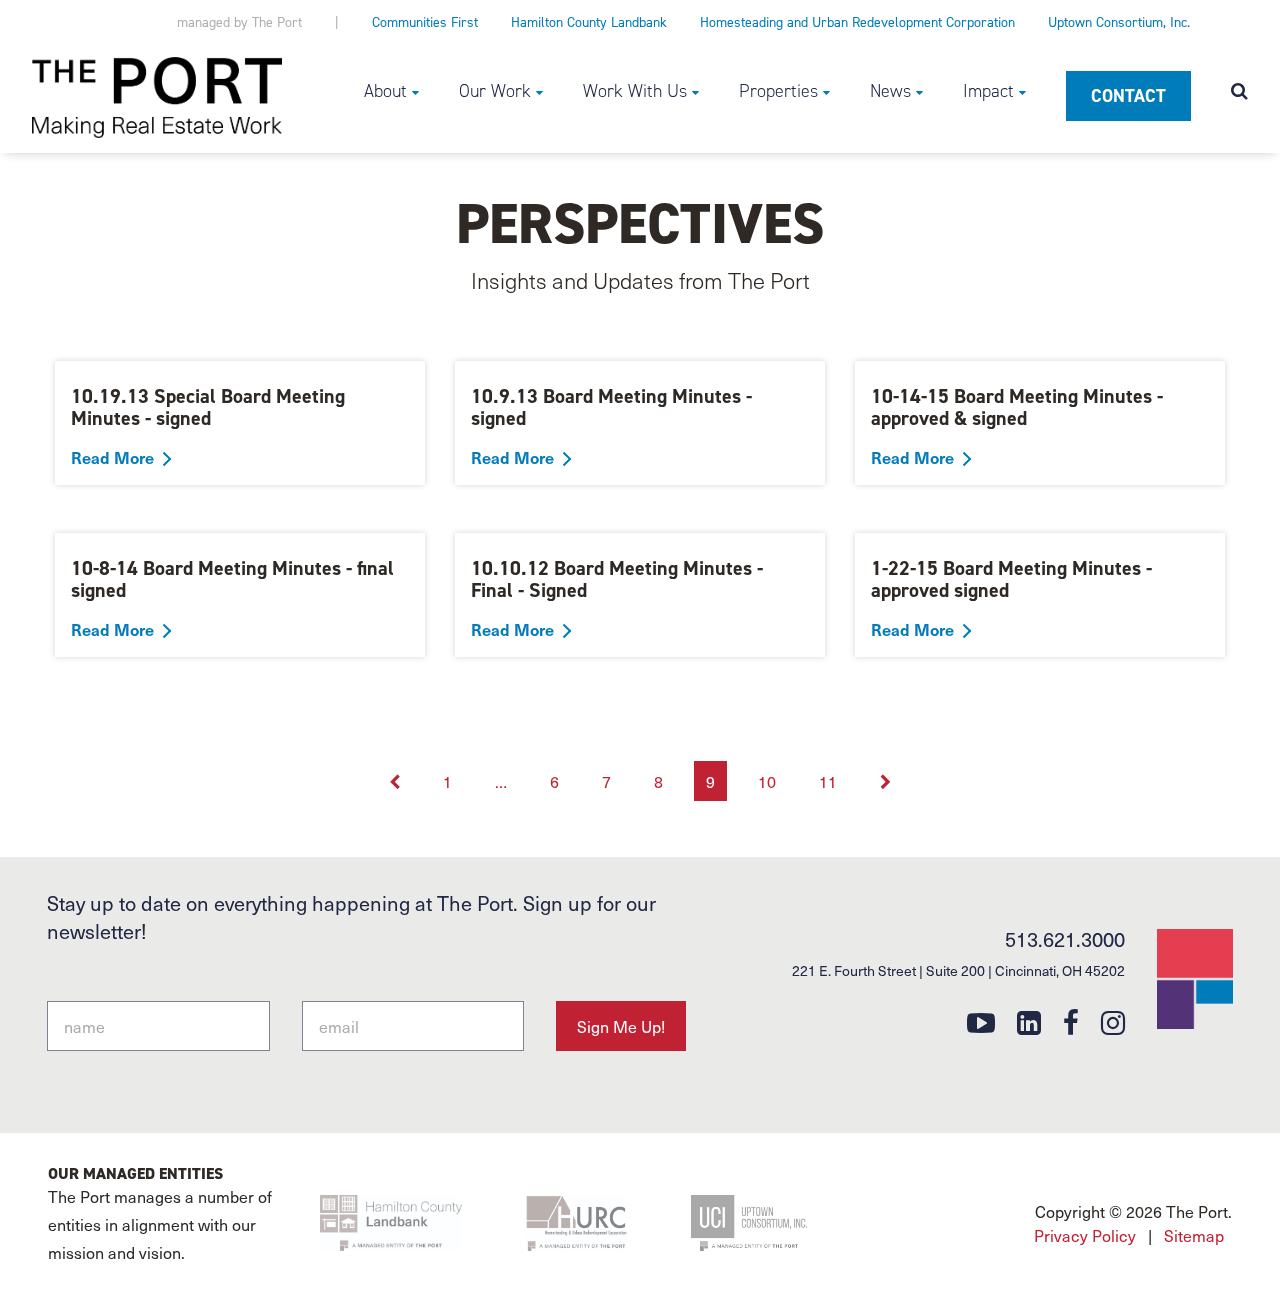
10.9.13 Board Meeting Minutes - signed (611, 407)
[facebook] (1071, 1021)
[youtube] (981, 1021)
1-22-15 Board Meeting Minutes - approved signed (1011, 579)
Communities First (425, 22)
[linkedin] (1029, 1021)
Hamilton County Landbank (589, 22)
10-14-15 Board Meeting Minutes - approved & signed (1017, 407)
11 (828, 781)
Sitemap (1194, 1235)
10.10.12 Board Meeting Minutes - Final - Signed (617, 579)
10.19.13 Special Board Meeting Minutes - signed (208, 407)
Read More (112, 457)
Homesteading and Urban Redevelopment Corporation (857, 22)
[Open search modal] (1239, 93)
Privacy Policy (1085, 1235)
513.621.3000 (1065, 939)
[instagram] (1113, 1021)
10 (767, 781)
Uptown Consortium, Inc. (1119, 22)
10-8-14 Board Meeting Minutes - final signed (232, 579)
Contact (1128, 96)
